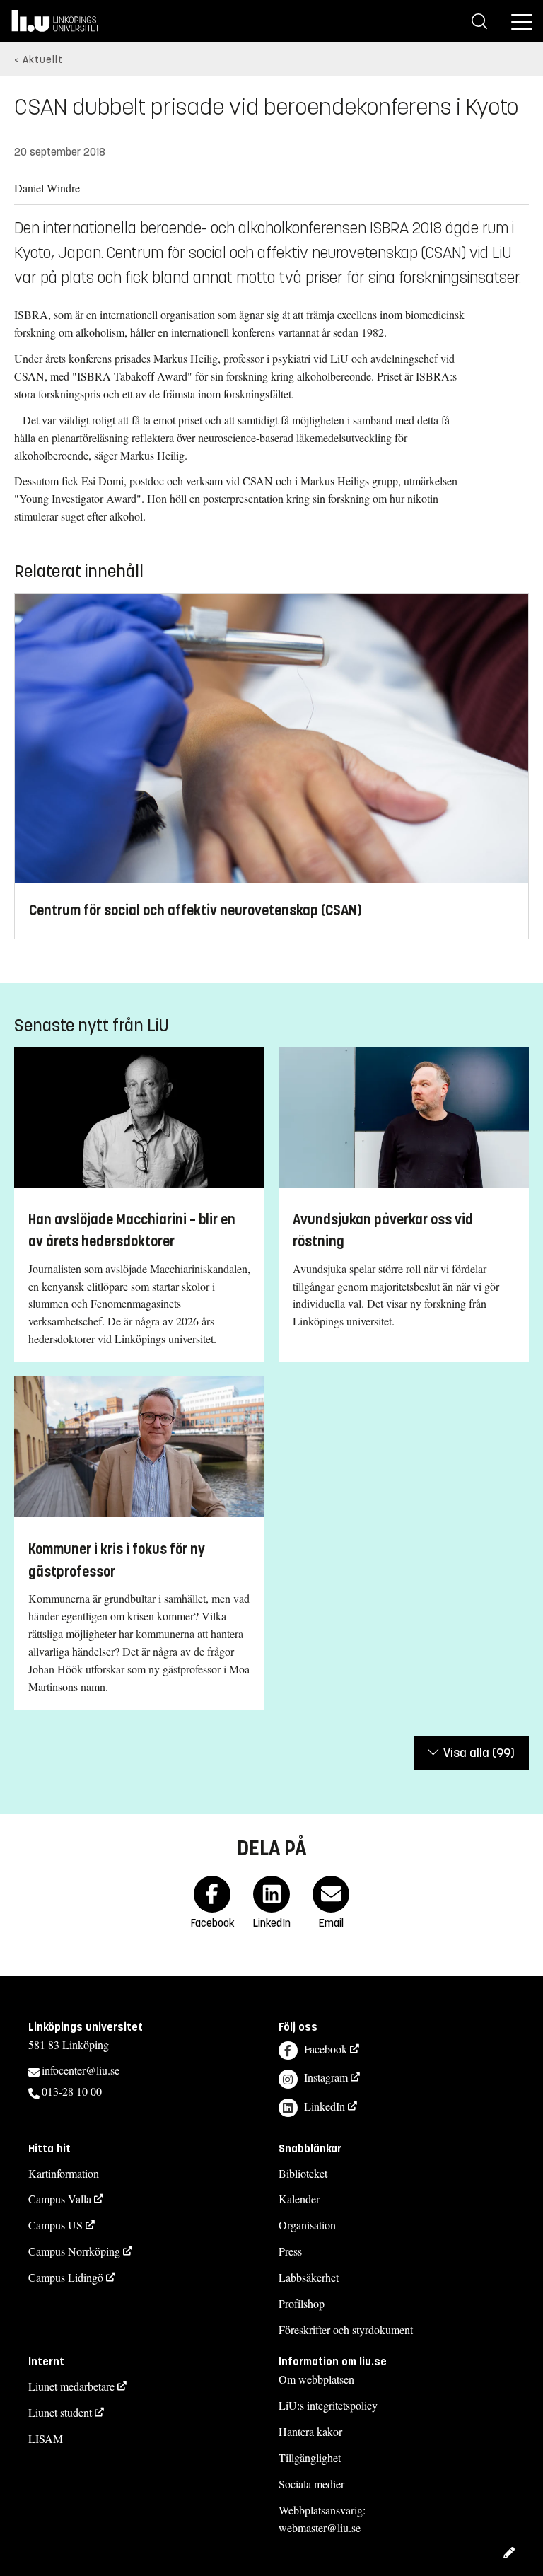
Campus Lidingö (66, 2277)
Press (290, 2251)
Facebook (326, 2049)
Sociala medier (311, 2484)
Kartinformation (64, 2173)
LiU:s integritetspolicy (328, 2405)
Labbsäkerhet (309, 2277)
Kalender (299, 2199)
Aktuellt (43, 60)
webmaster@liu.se (320, 2528)
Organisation (307, 2225)
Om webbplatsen (316, 2379)
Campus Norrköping (74, 2251)
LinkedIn (325, 2106)
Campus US (56, 2225)
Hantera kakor (310, 2431)
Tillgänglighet (310, 2458)
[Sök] (479, 21)
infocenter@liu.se (81, 2070)
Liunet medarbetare (71, 2386)
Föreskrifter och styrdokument (346, 2330)
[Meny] (522, 21)
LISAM (46, 2438)
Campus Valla (60, 2199)
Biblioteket (303, 2173)
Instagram (326, 2077)
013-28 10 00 (72, 2091)
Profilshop (302, 2303)
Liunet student (60, 2412)
